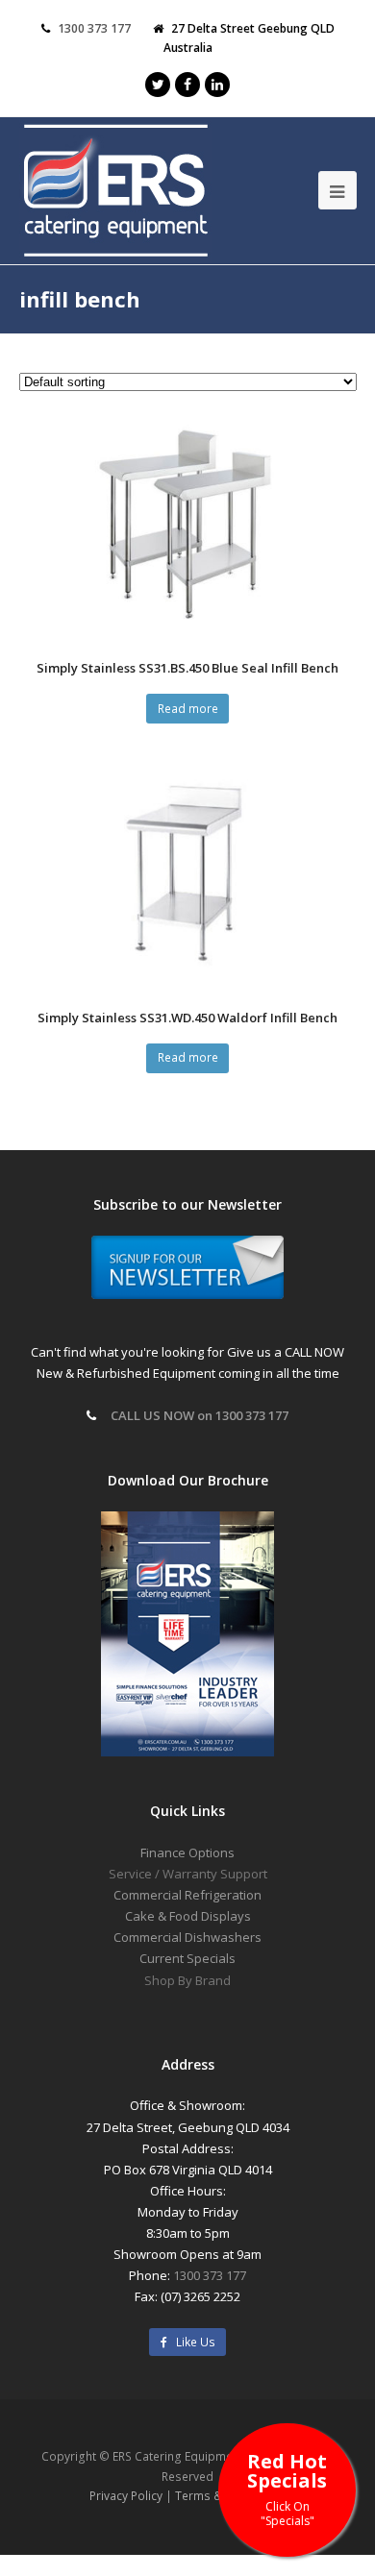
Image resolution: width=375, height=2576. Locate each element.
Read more (188, 709)
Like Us (191, 2342)
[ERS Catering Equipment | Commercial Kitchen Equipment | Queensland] (115, 192)
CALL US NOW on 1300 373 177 (200, 1415)
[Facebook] (187, 85)
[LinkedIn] (217, 85)
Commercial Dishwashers (187, 1937)
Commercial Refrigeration (187, 1895)
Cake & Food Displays (188, 1916)
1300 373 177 (94, 28)
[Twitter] (158, 85)
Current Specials (187, 1958)
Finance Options (187, 1852)
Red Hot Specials (287, 2488)
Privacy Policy (126, 2496)
